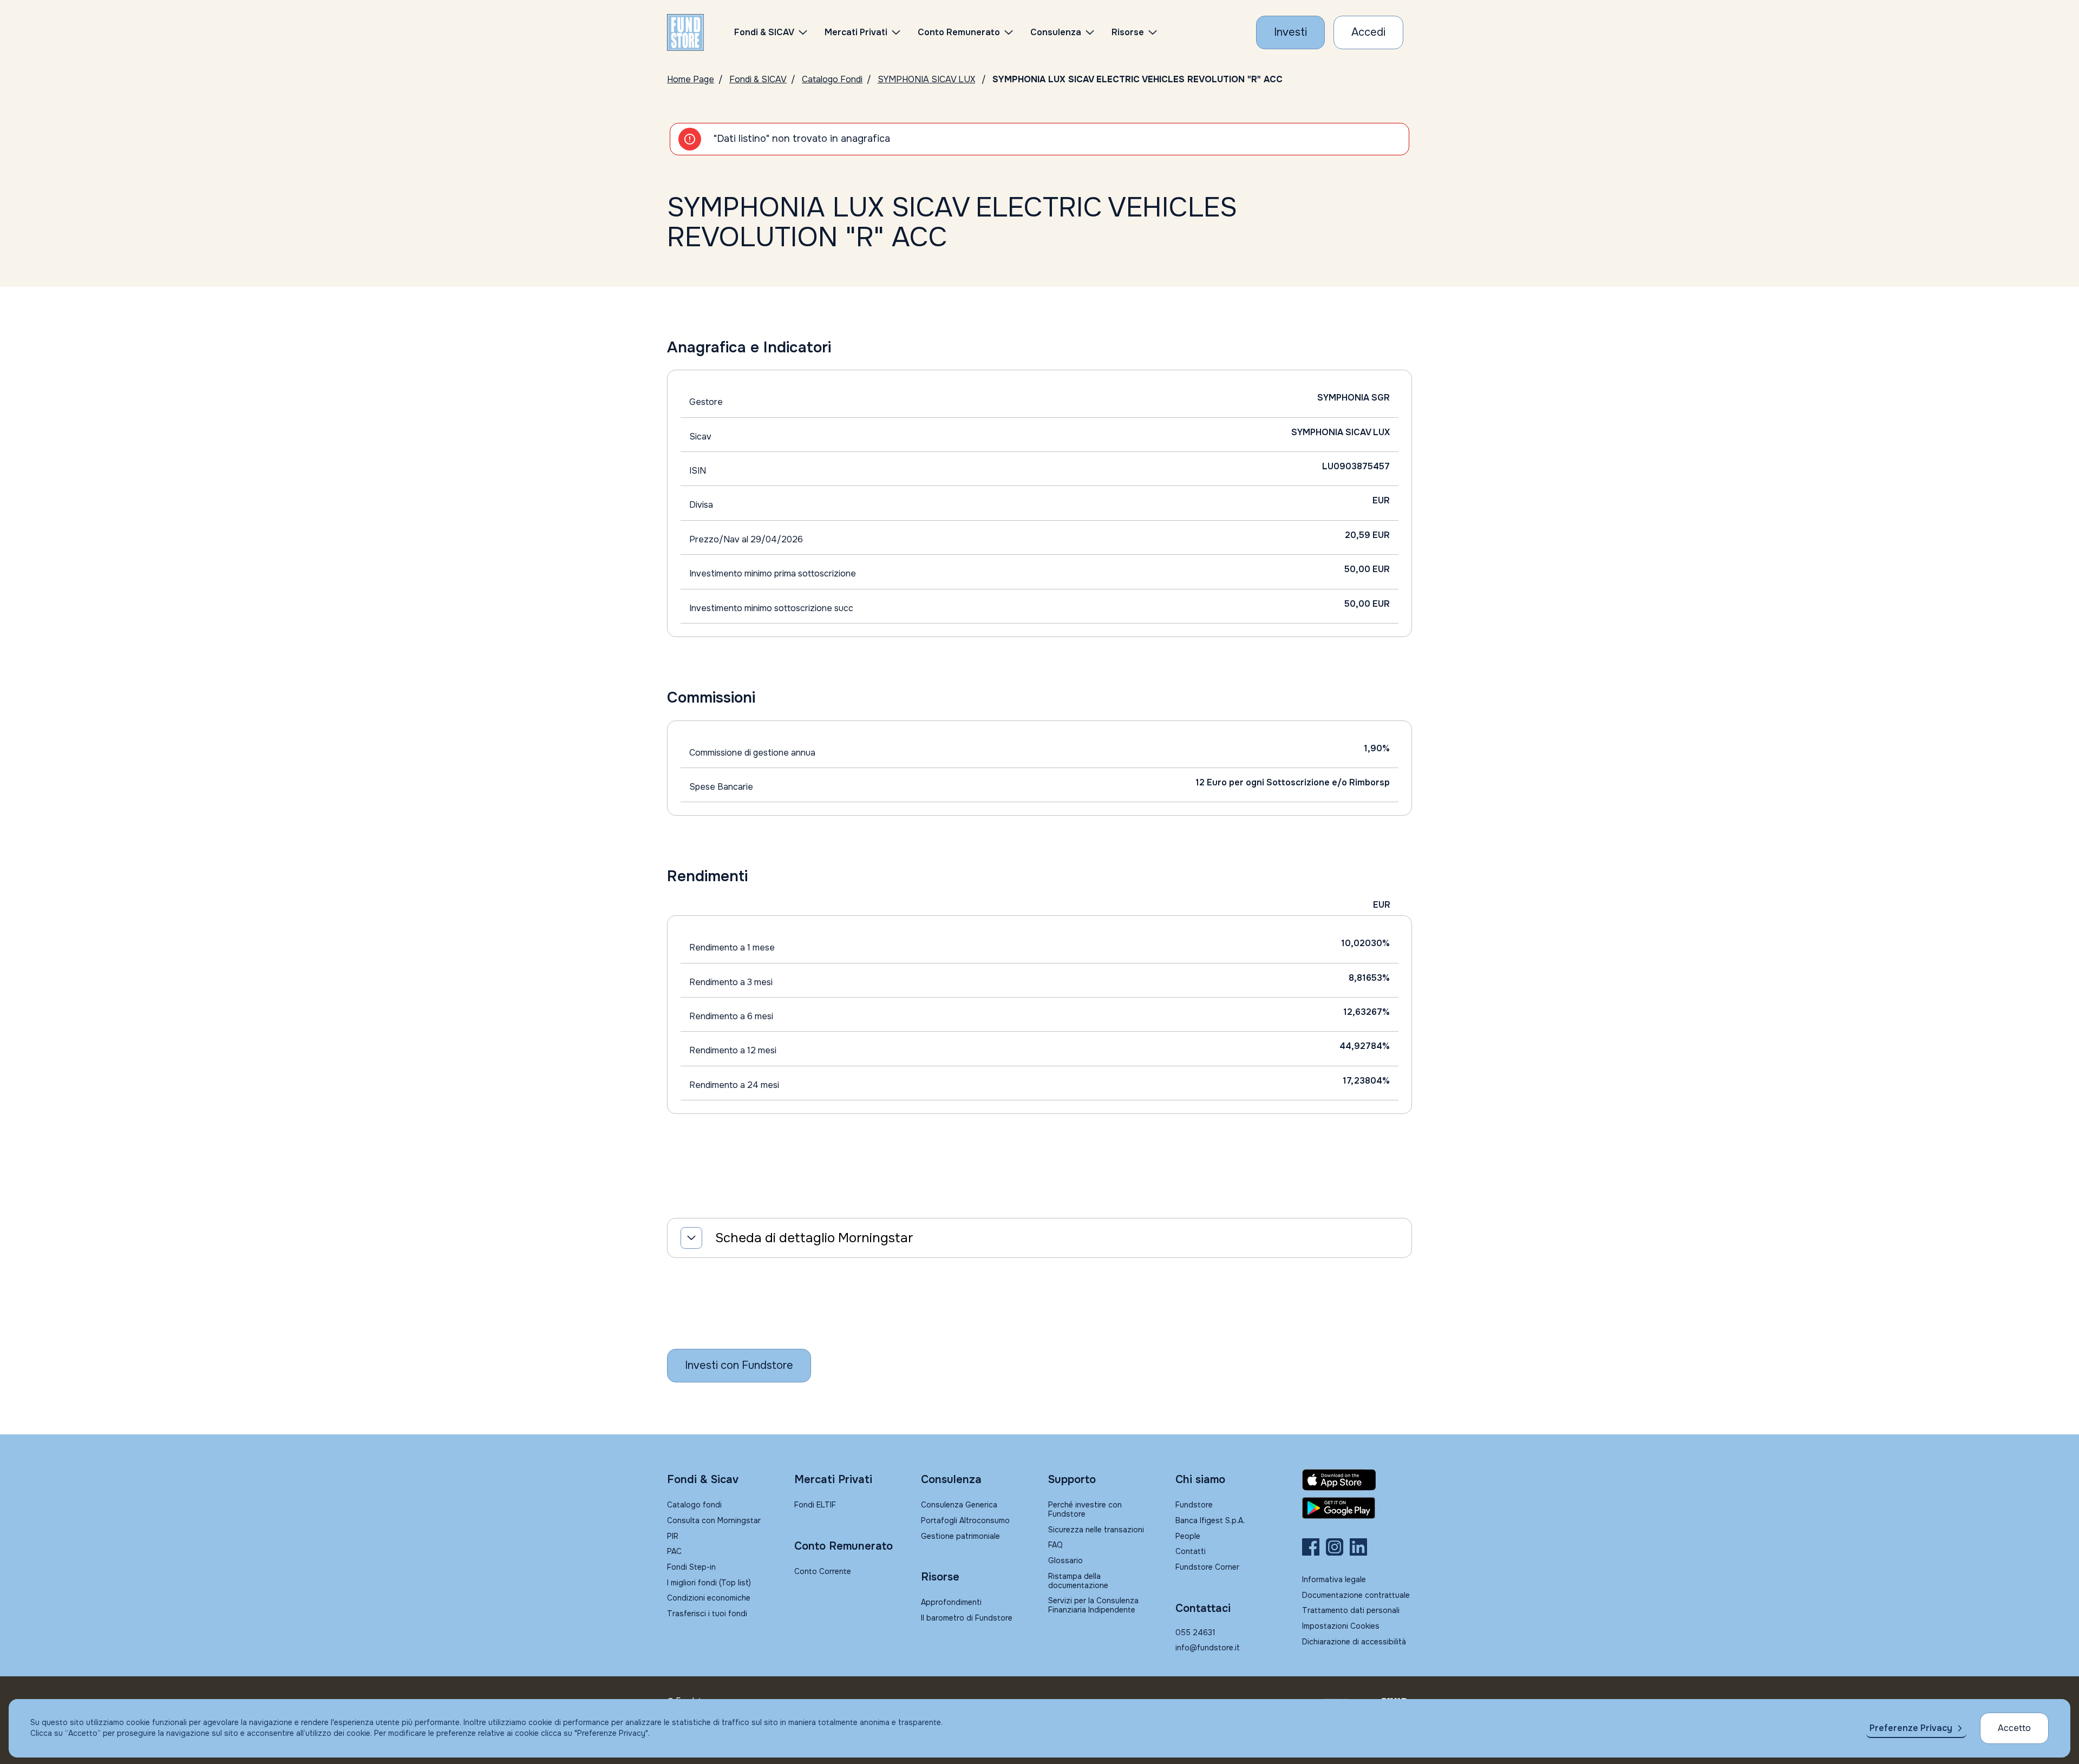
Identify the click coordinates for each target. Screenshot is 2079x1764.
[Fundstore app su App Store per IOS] (1357, 1480)
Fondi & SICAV (758, 79)
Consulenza (1056, 32)
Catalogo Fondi (832, 79)
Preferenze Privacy (1911, 1728)
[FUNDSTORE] (685, 32)
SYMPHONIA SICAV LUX (926, 79)
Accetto (2014, 1728)
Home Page (691, 79)
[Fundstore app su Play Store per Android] (1357, 1508)
